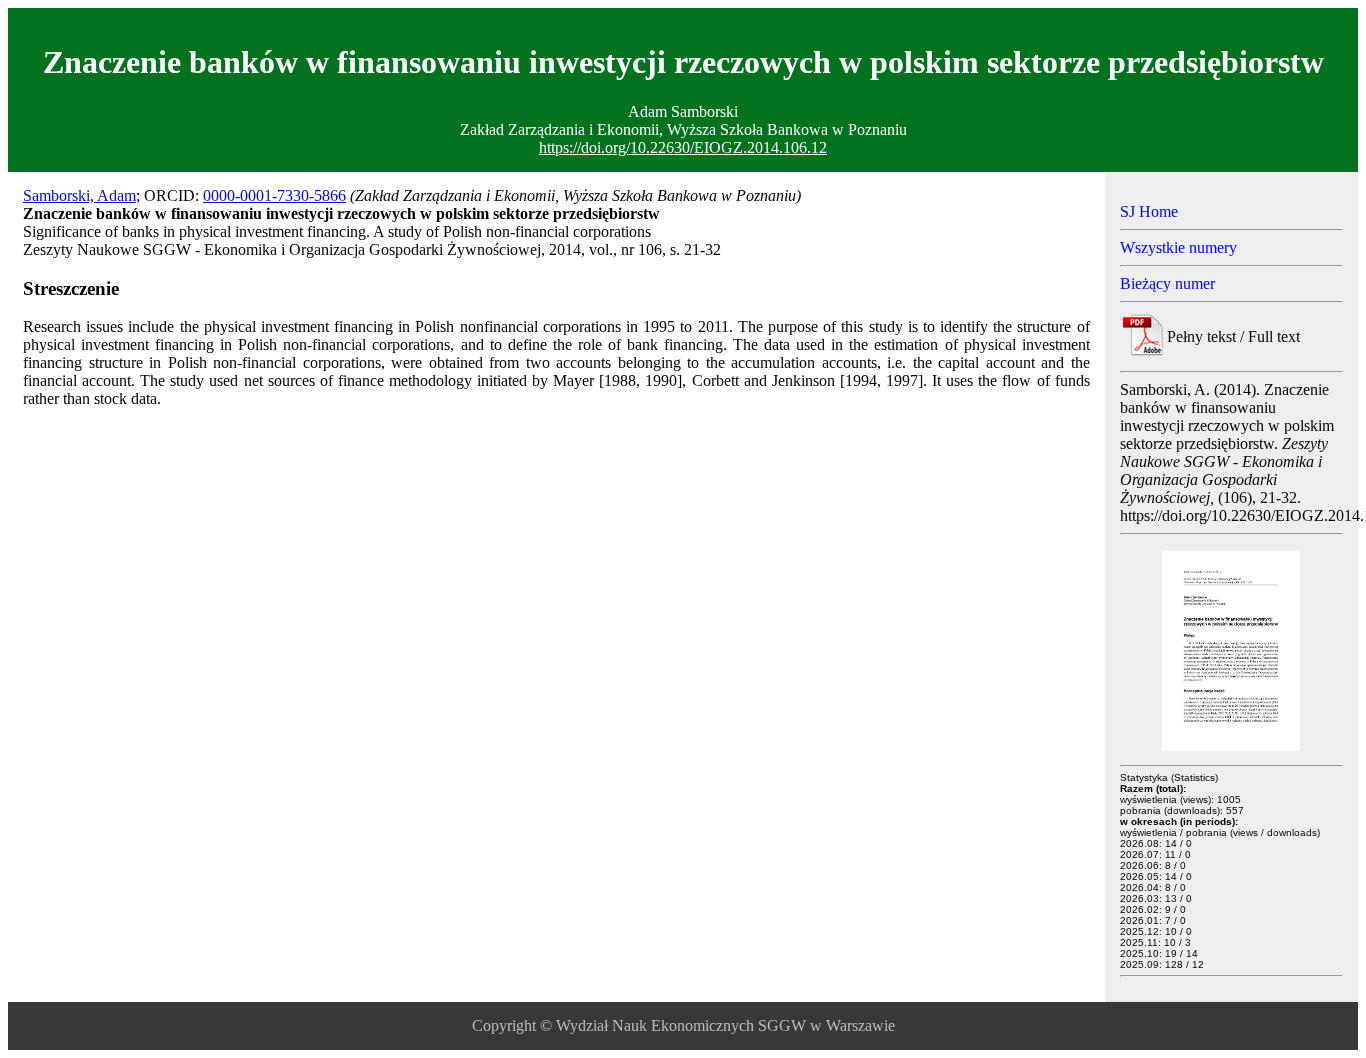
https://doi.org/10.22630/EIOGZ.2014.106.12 (683, 147)
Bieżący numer (1167, 283)
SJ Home (1149, 211)
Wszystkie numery (1178, 247)
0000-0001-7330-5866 (274, 195)
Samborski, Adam (79, 195)
